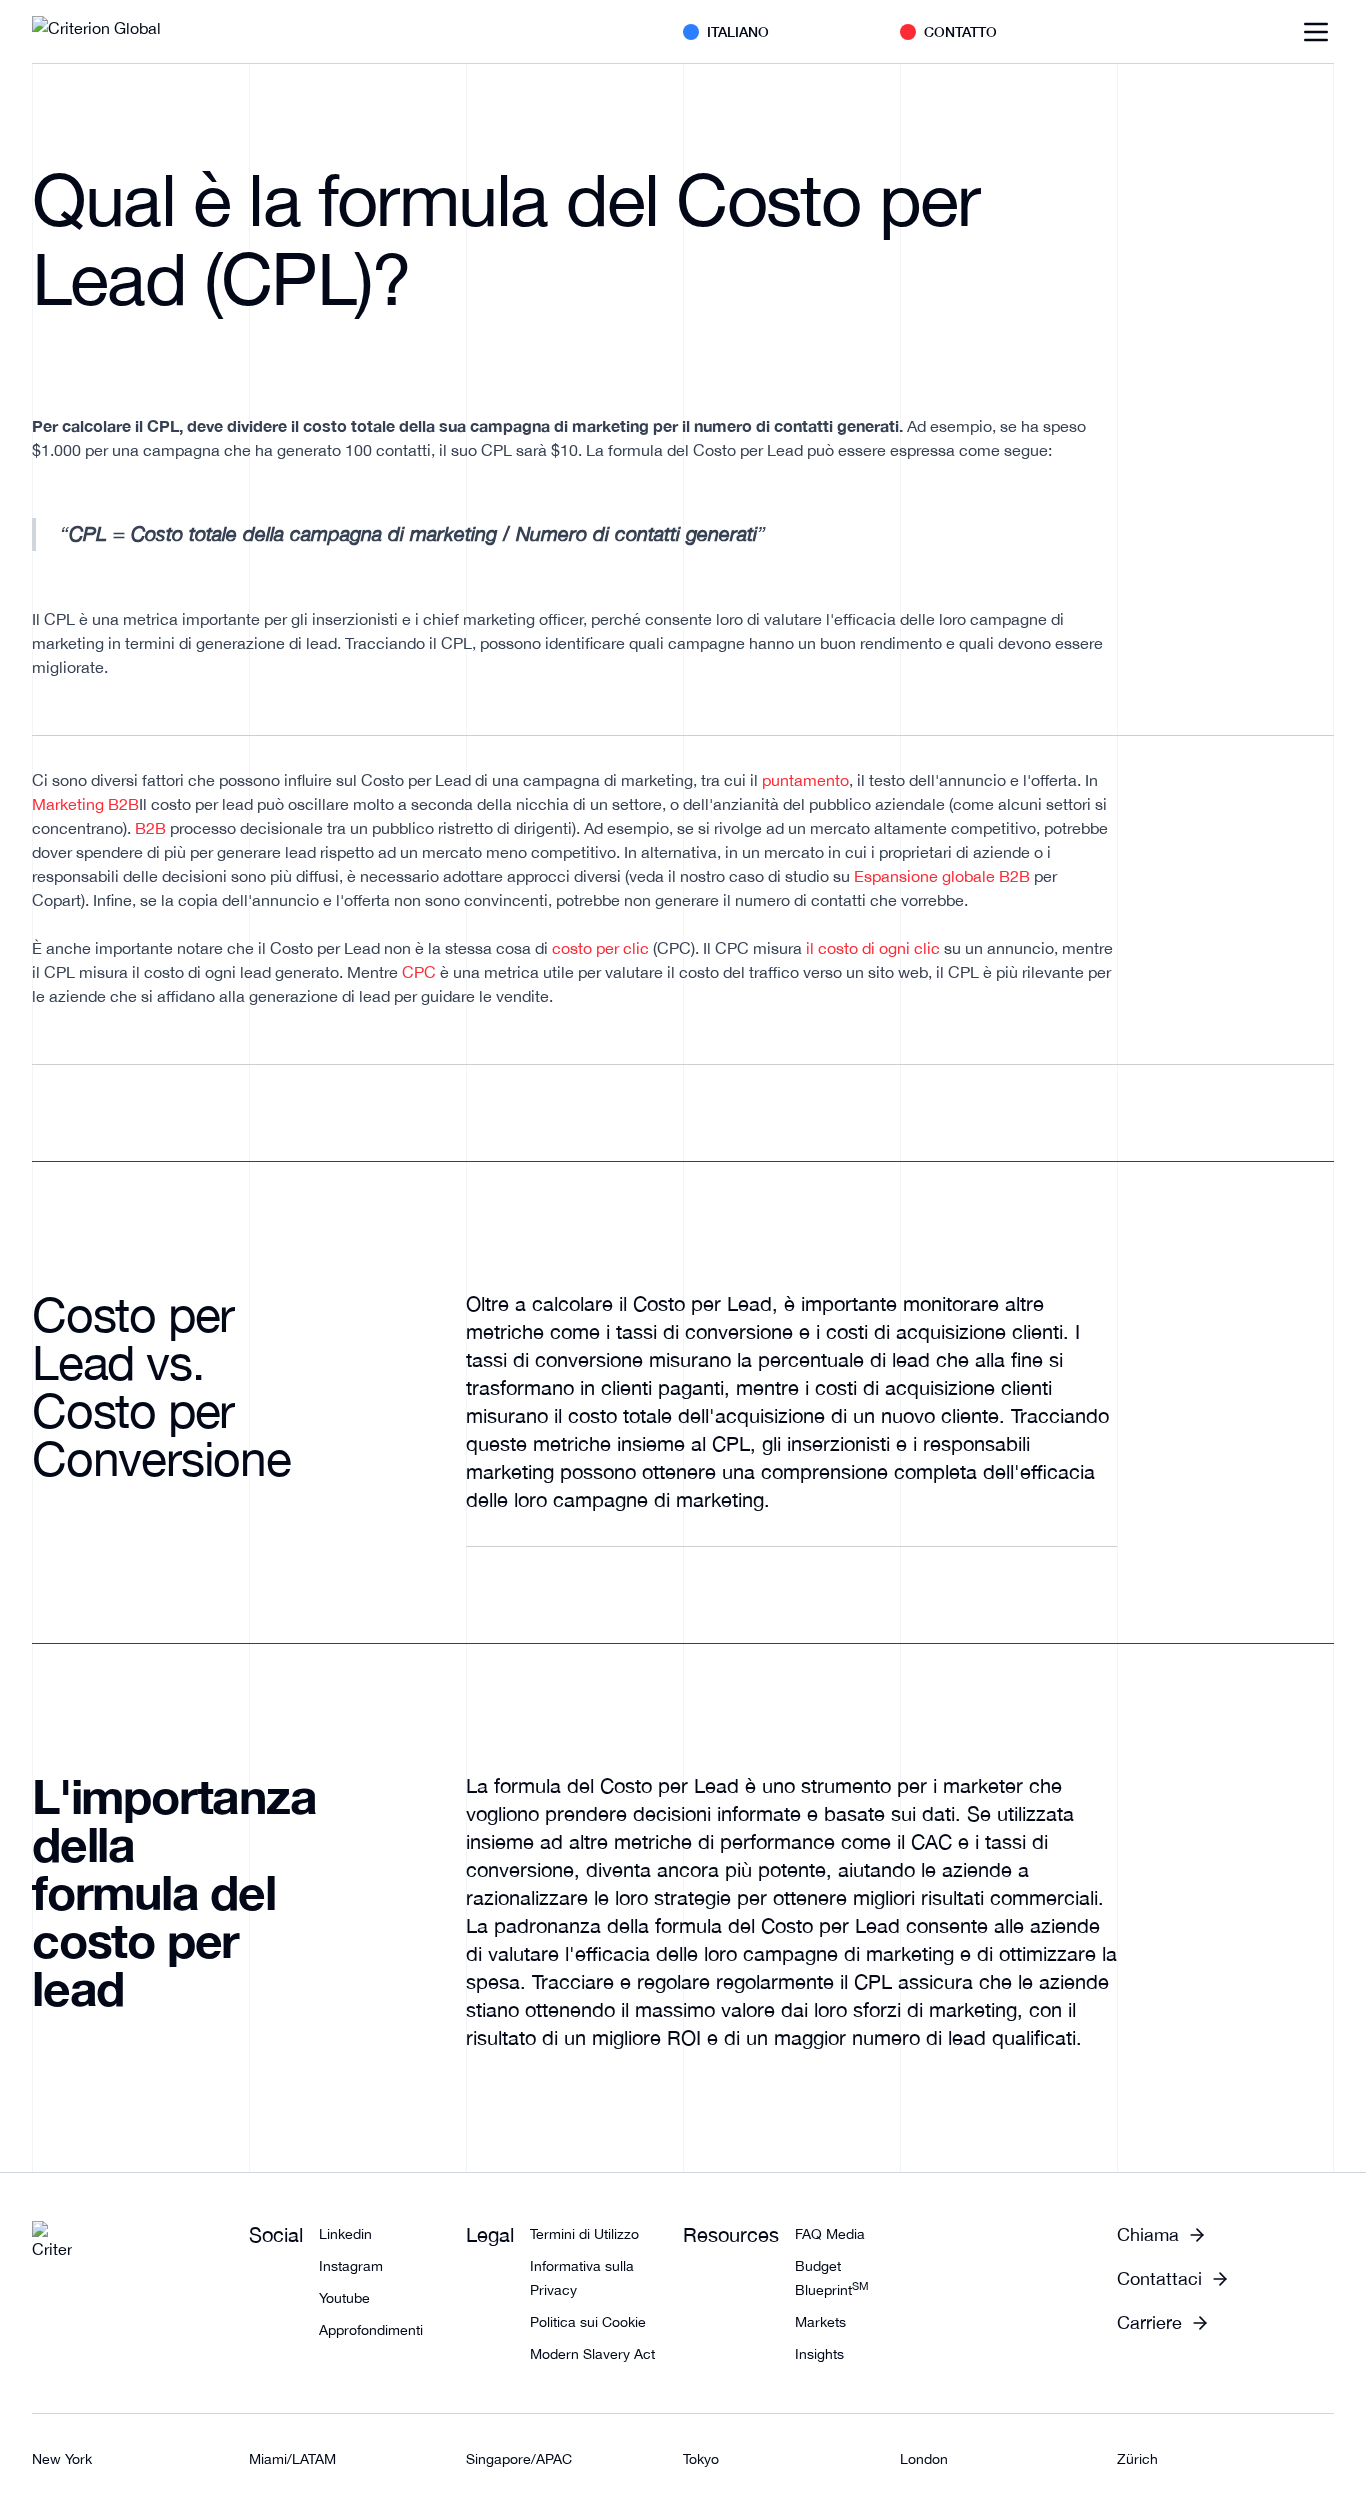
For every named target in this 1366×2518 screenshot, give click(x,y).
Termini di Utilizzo (584, 2234)
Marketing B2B (85, 804)
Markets (820, 2322)
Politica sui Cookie (588, 2322)
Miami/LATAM (292, 2459)
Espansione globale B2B (942, 876)
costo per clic (600, 948)
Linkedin (345, 2234)
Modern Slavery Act (592, 2354)
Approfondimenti (371, 2330)
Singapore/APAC (519, 2459)
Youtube (344, 2298)
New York (62, 2459)
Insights (819, 2354)
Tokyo (701, 2459)
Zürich (1137, 2459)
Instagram (351, 2266)
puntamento (805, 780)
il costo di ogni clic (873, 948)
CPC (419, 972)
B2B (150, 828)
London (924, 2459)
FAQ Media (830, 2234)
